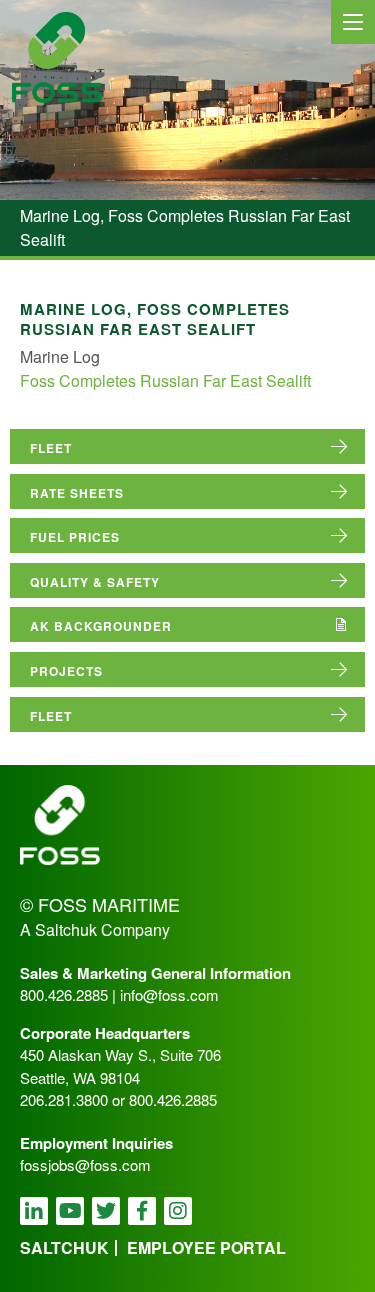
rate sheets (77, 493)
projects (66, 671)
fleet (51, 448)
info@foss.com (169, 994)
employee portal (206, 1247)
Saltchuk (64, 1247)
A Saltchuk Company (95, 929)
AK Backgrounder (101, 626)
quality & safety (95, 582)
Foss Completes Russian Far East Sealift (165, 380)
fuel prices (75, 537)
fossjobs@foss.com (85, 1164)
